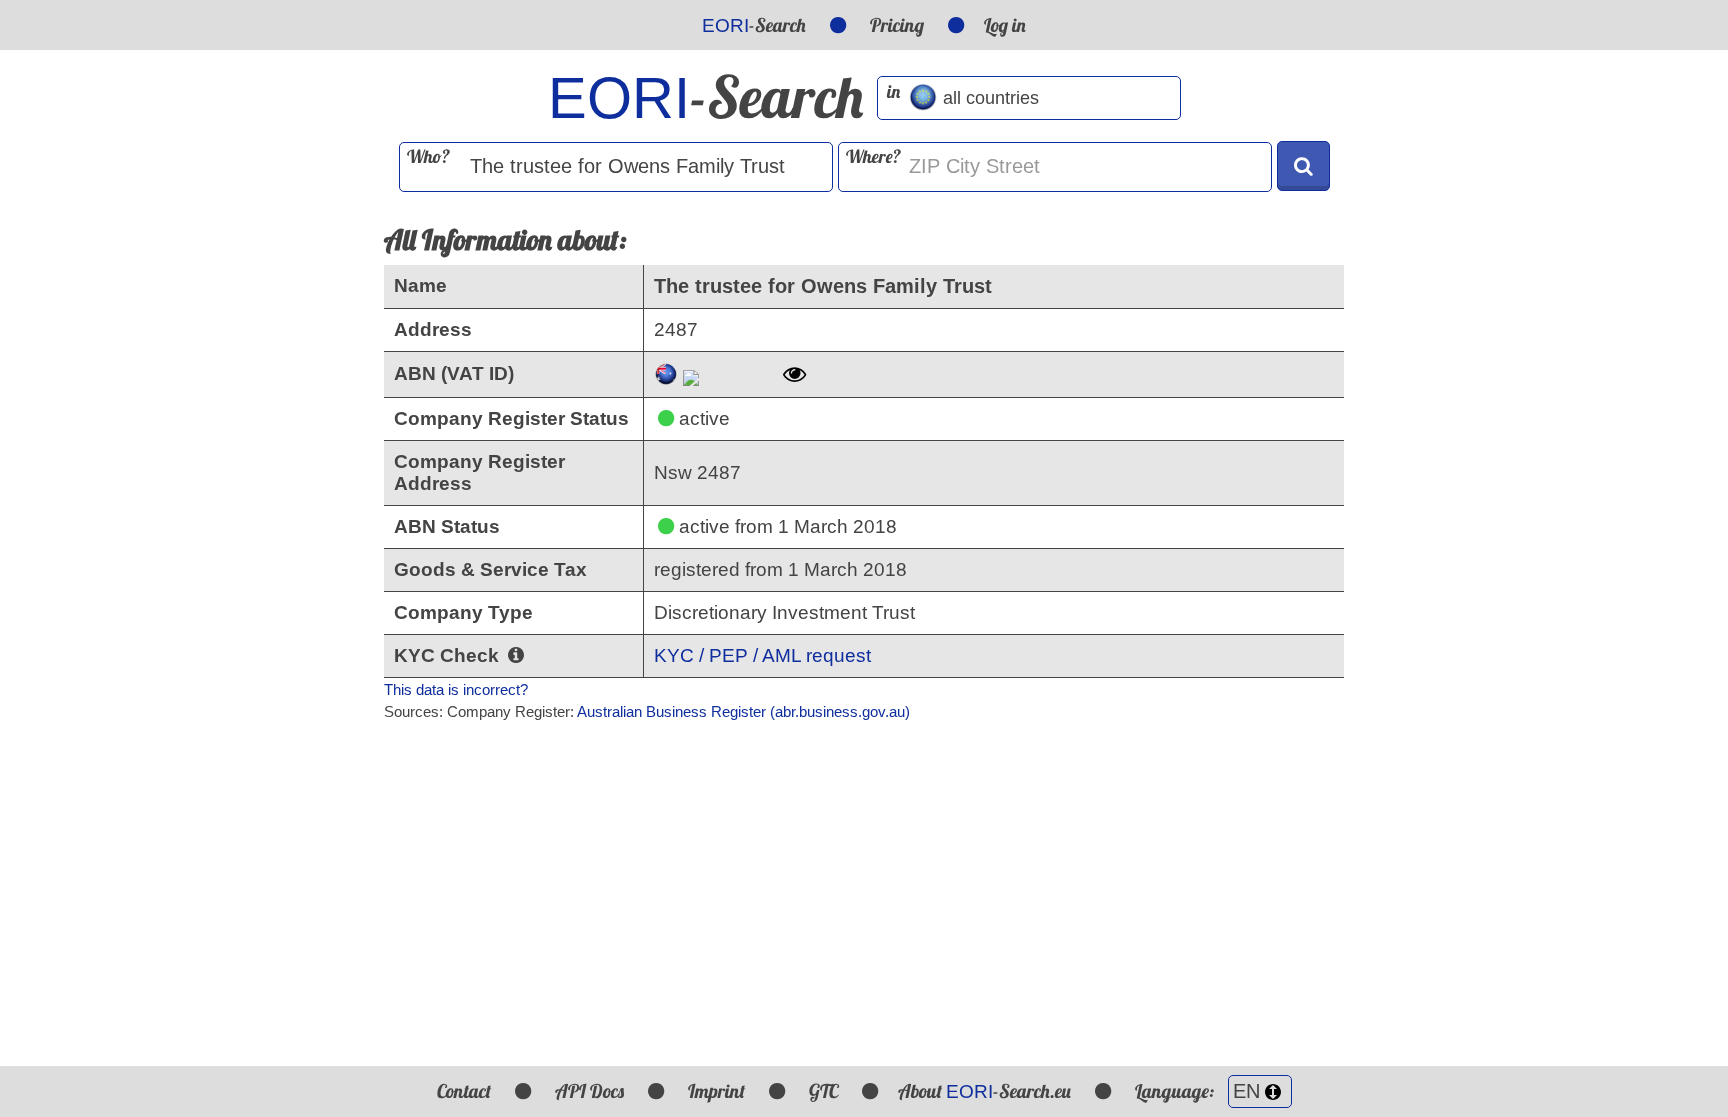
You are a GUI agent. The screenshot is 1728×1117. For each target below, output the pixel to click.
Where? (873, 156)
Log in (1005, 25)
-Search (754, 25)
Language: (1176, 1091)
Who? (428, 156)
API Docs (589, 1091)
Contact (464, 1091)
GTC (823, 1091)
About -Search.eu (984, 1091)
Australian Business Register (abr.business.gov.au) (743, 711)
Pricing (897, 25)
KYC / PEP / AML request (762, 655)
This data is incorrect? (456, 689)
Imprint (716, 1091)
